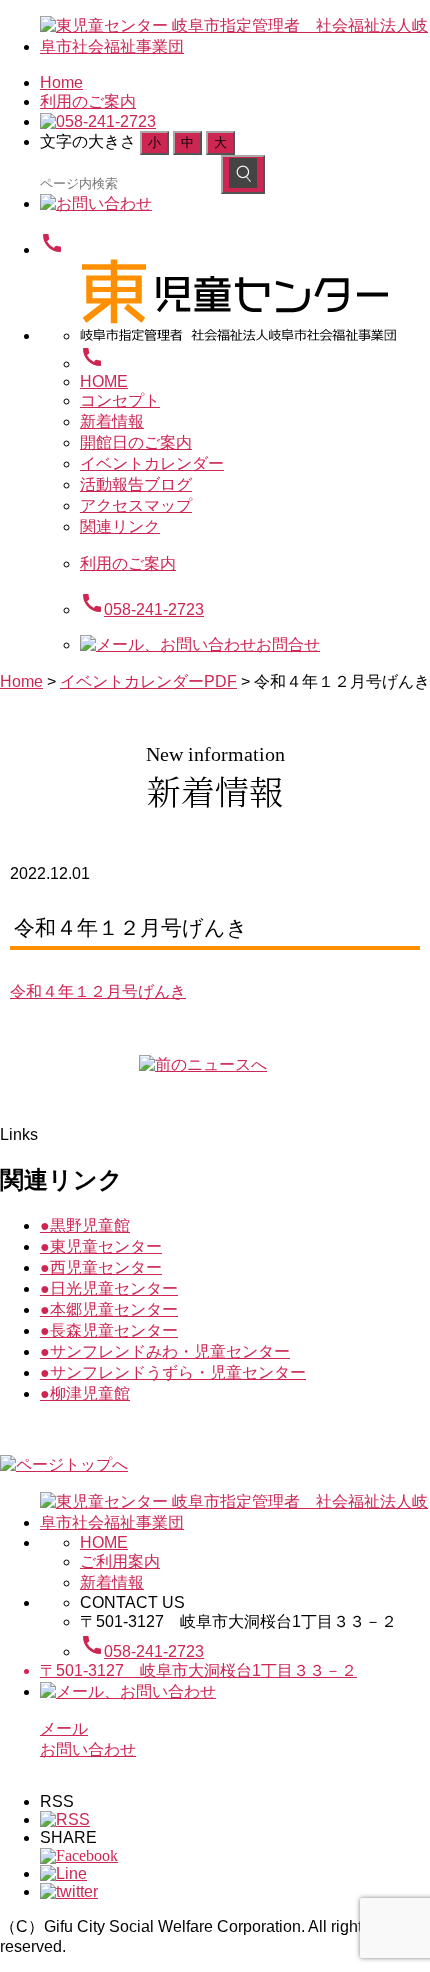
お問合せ (288, 644)
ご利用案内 (120, 1561)
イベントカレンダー (152, 463)
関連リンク (120, 526)
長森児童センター (109, 1330)
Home (61, 82)
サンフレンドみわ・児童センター (165, 1351)
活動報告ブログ (136, 484)
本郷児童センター (109, 1309)
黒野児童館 (85, 1225)
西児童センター (101, 1267)
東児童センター (101, 1246)
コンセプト (120, 400)
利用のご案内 (88, 101)
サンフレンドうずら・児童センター (173, 1372)
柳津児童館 (85, 1393)
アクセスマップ (136, 505)
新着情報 (112, 421)
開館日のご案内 (136, 442)
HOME (104, 381)
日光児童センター (109, 1288)
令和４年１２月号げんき (98, 991)
